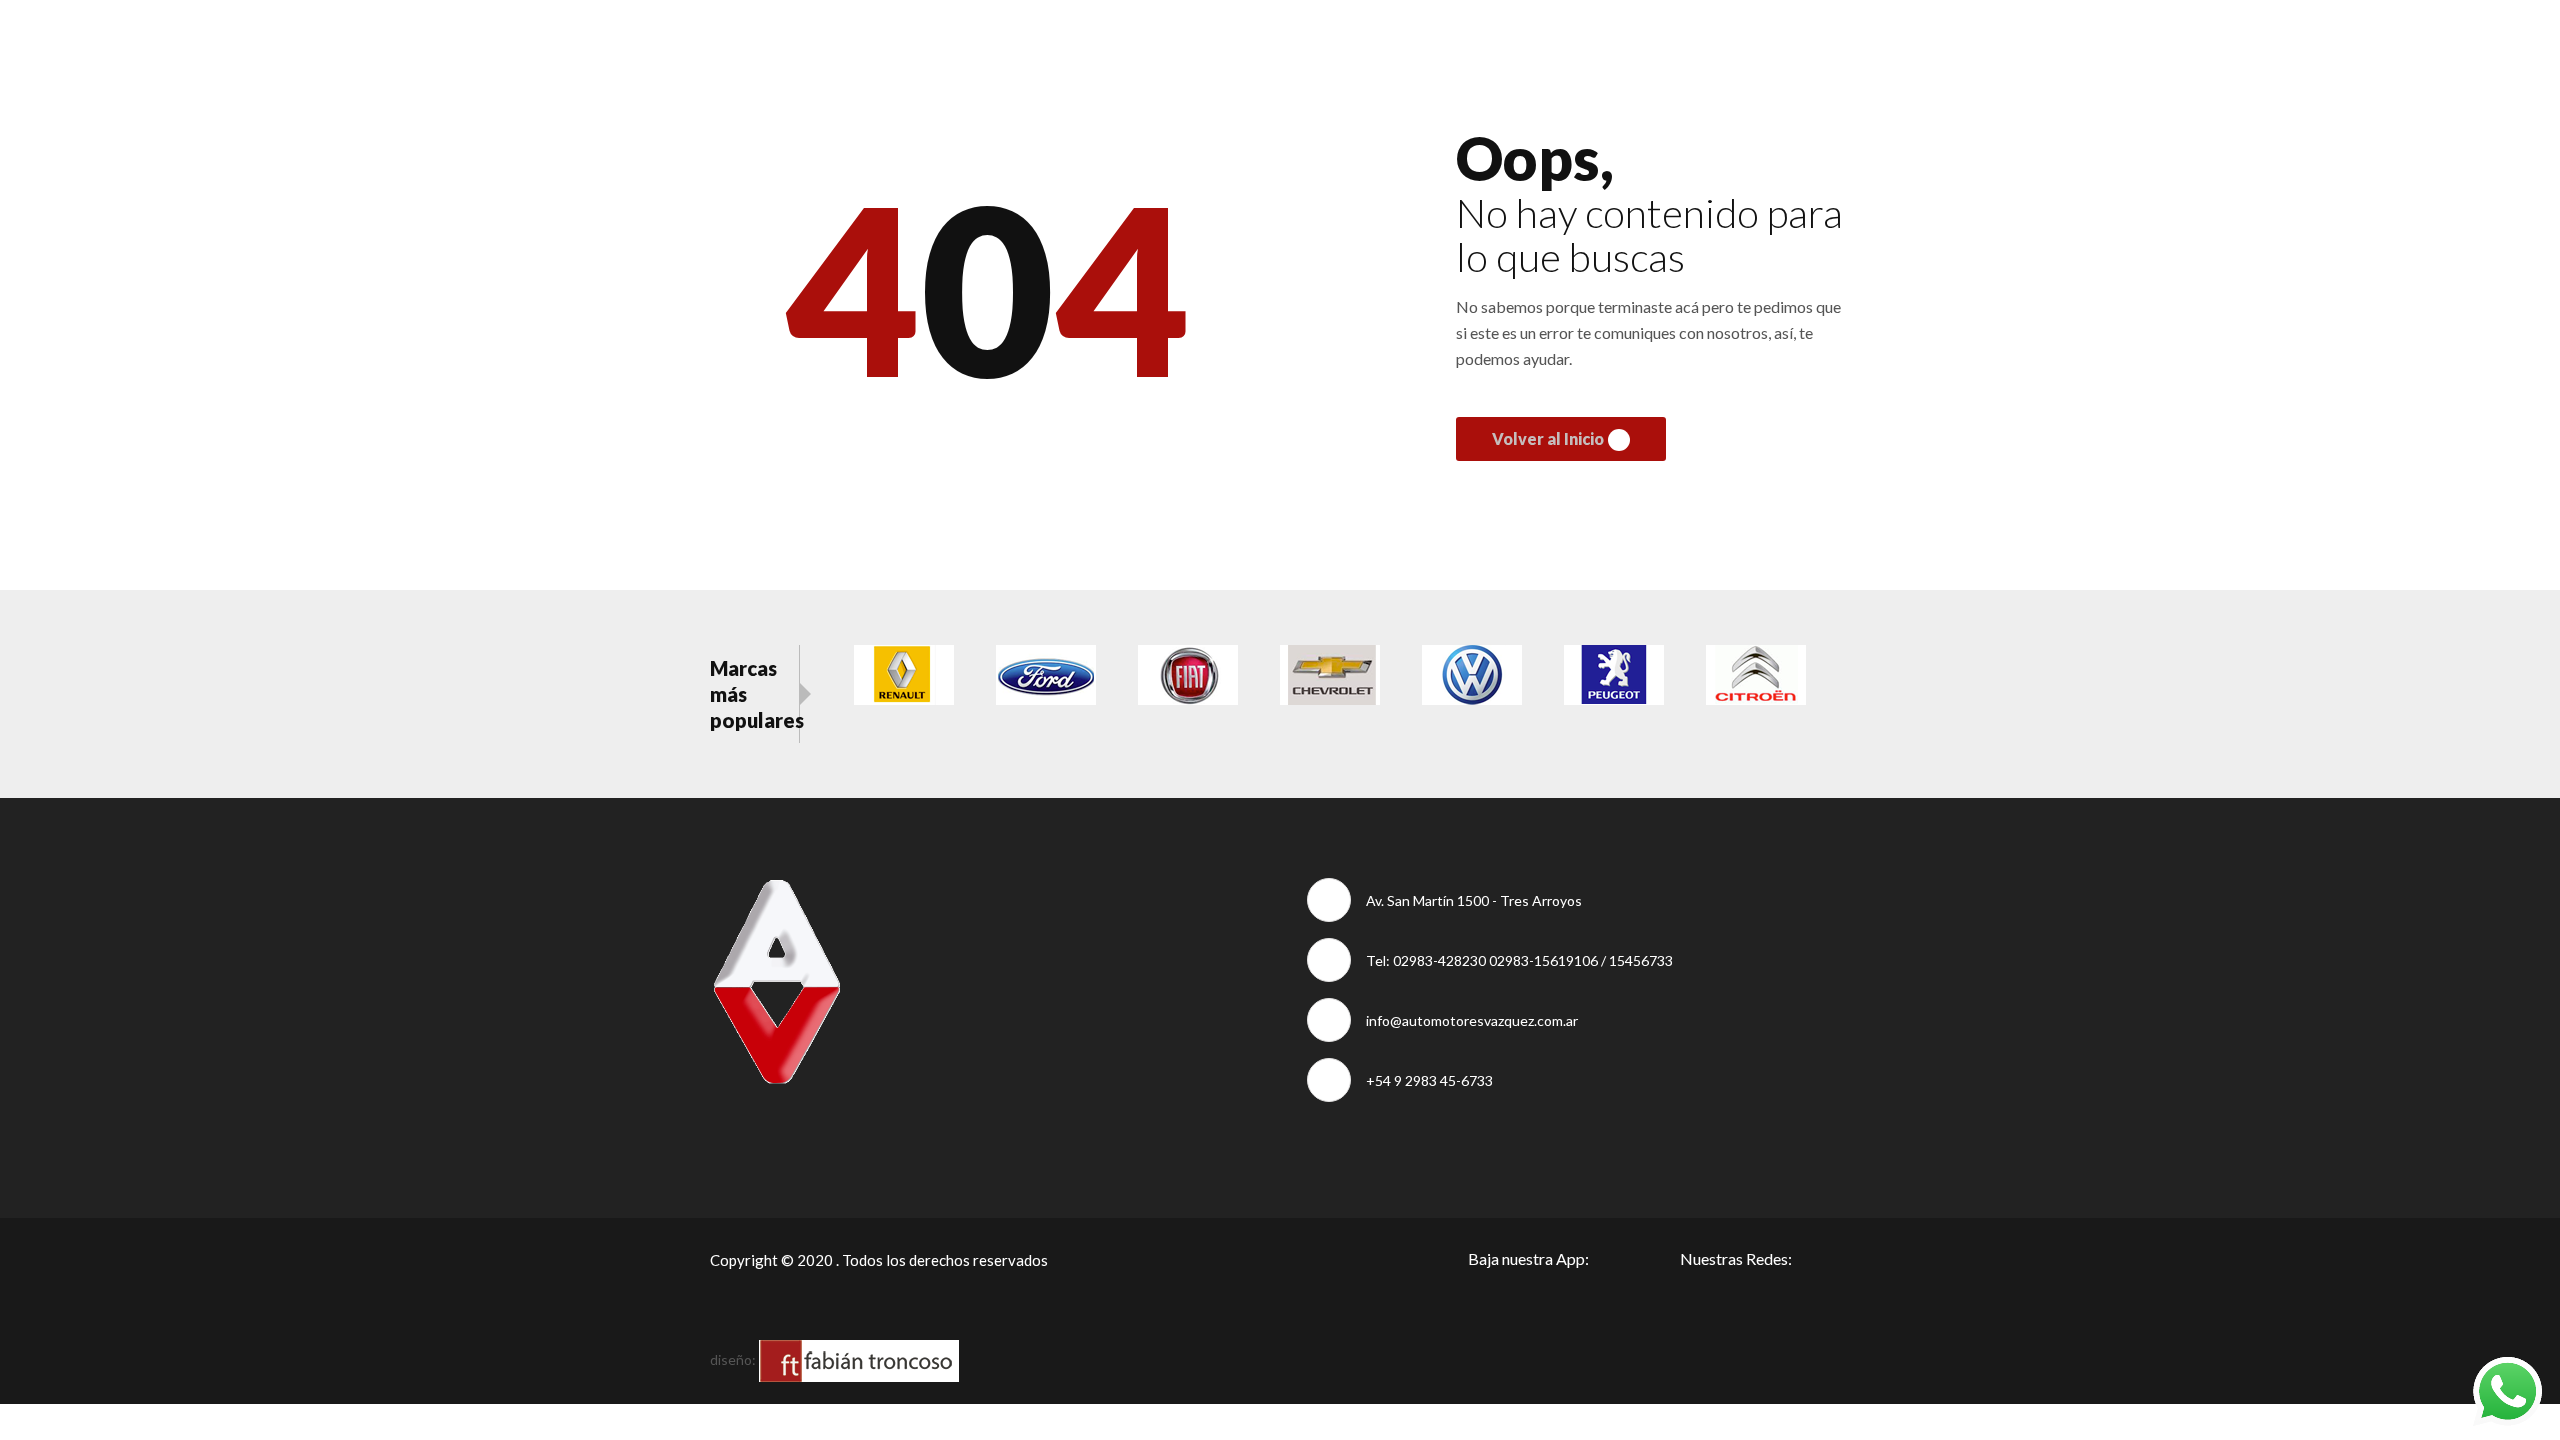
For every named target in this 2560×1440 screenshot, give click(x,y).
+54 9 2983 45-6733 (1429, 1080)
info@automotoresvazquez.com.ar (1472, 1020)
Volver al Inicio (1548, 438)
